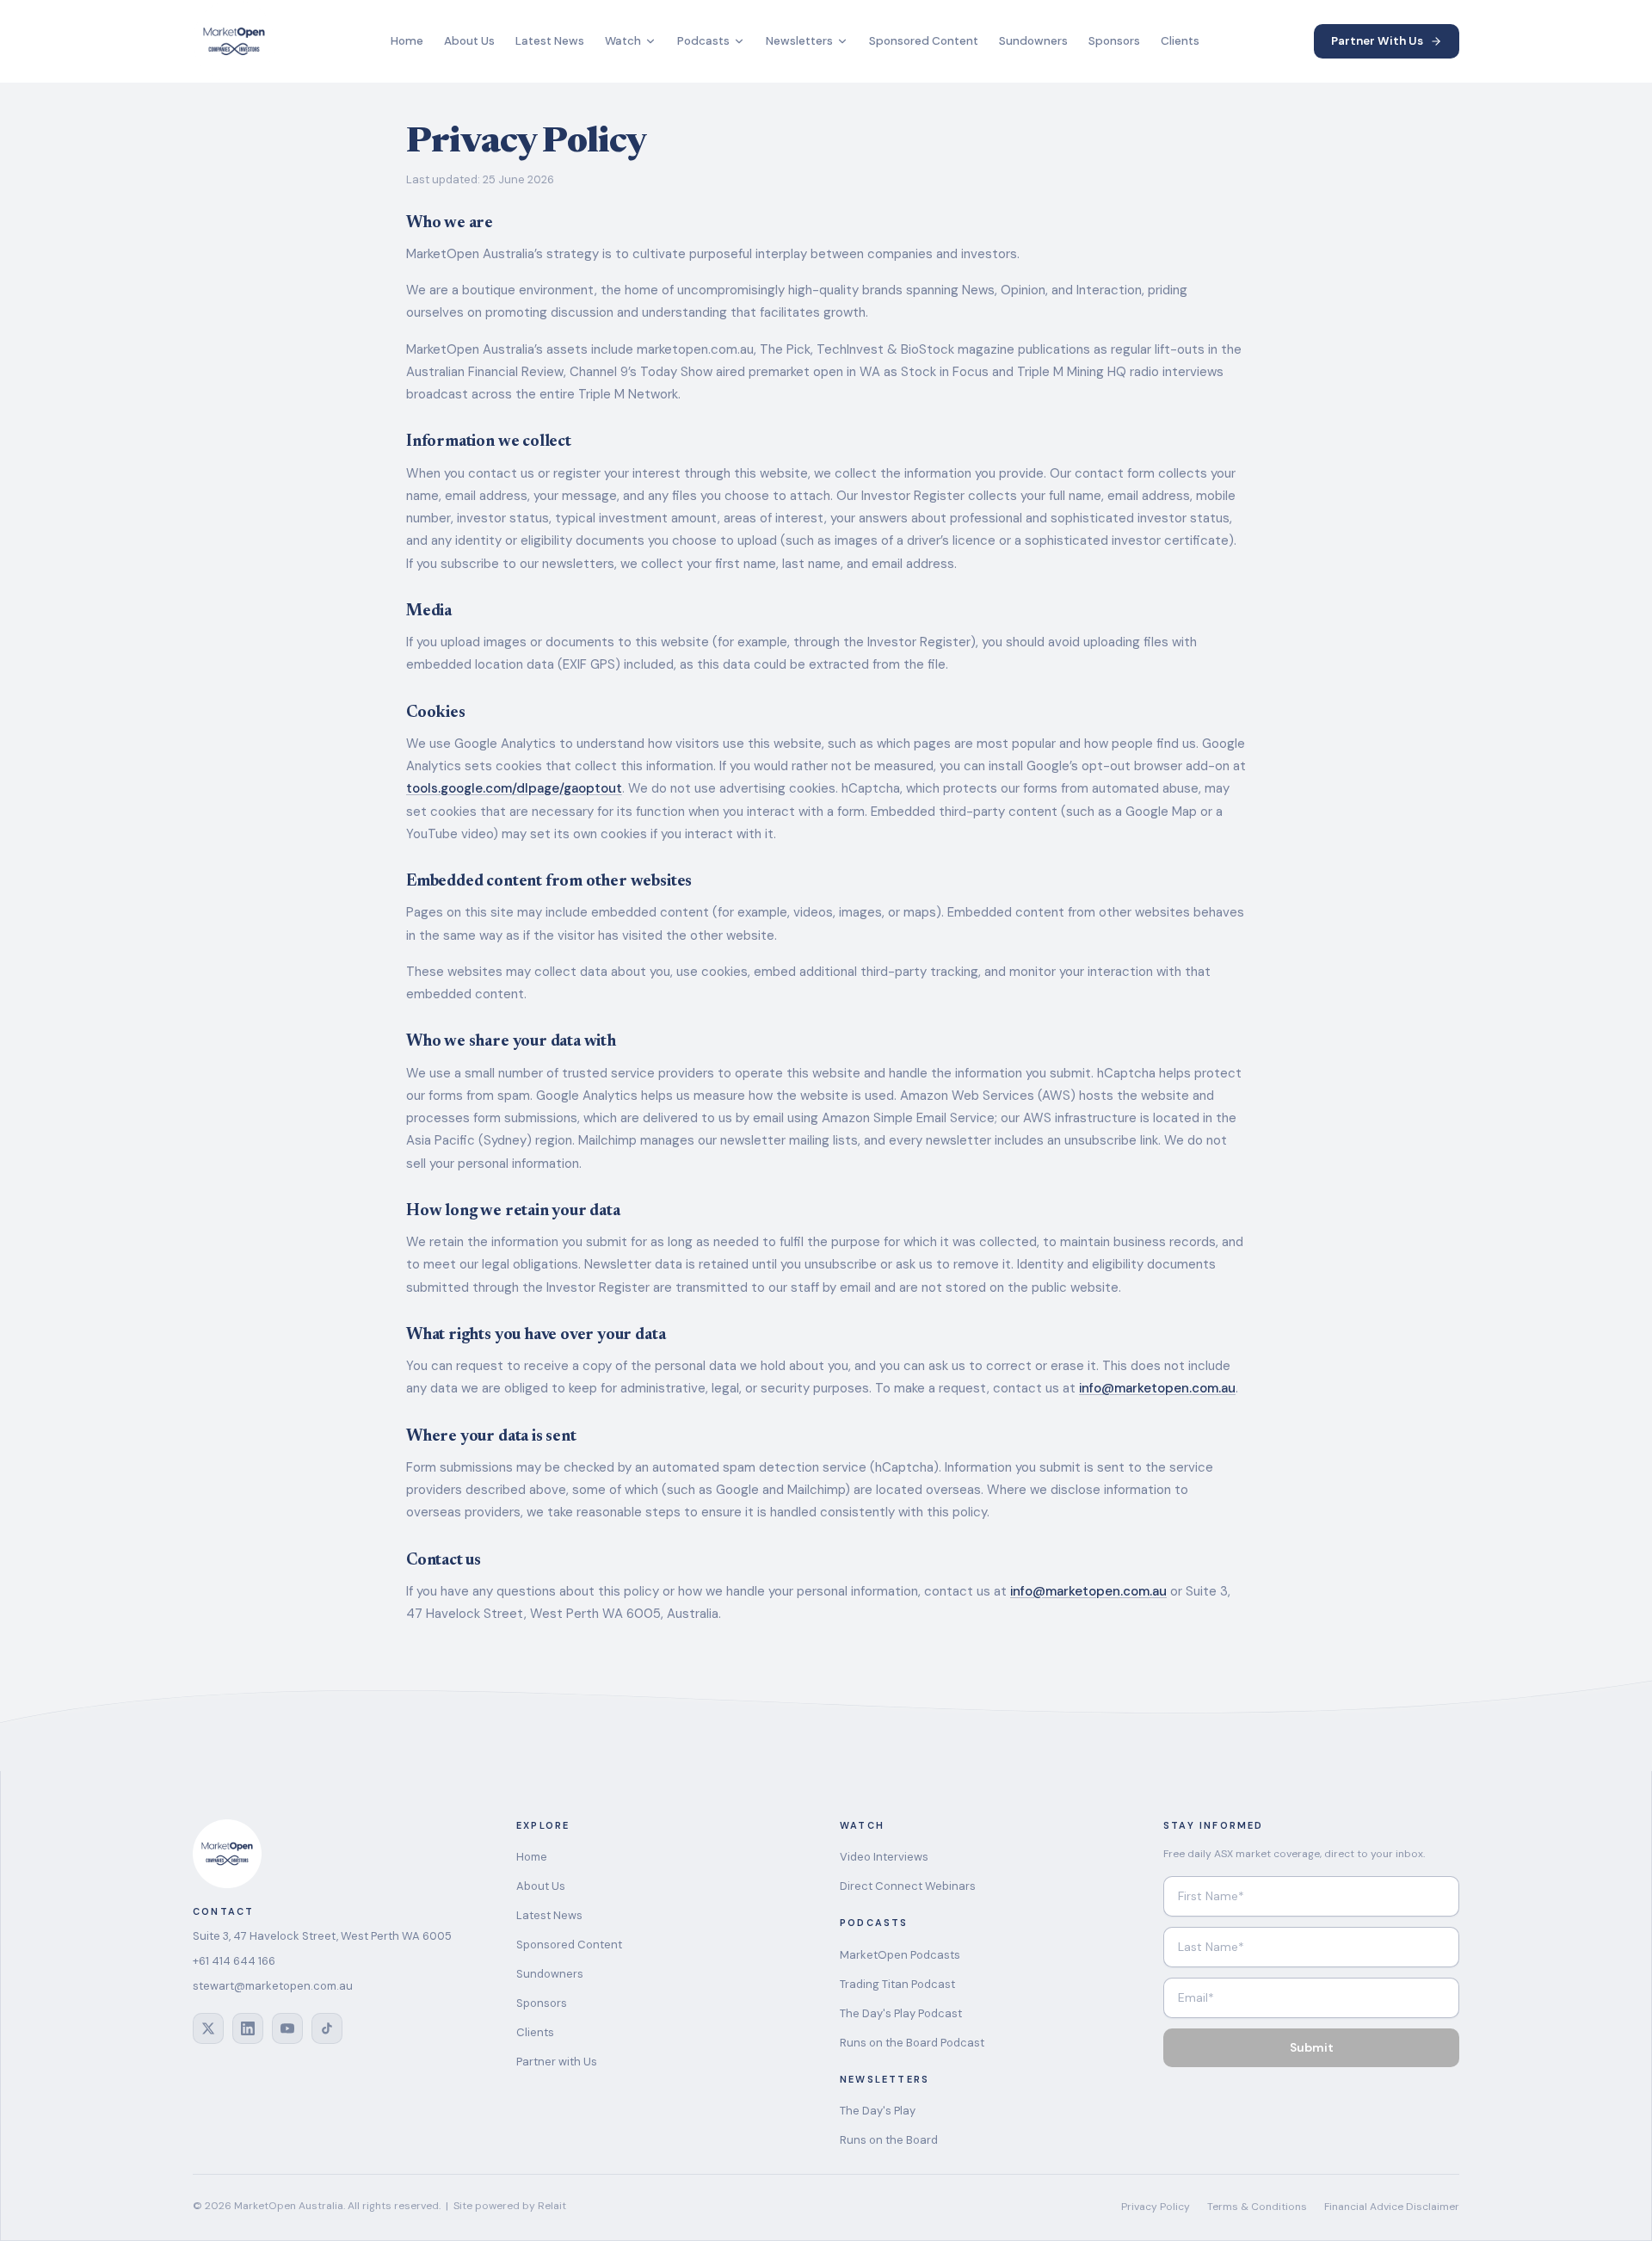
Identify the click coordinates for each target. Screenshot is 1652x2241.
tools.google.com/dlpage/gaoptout (514, 788)
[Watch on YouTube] (287, 2028)
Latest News (550, 41)
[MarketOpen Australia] (234, 41)
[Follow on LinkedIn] (248, 2028)
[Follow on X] (208, 2028)
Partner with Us (557, 2062)
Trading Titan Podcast (897, 1984)
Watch (623, 41)
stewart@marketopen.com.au (273, 1986)
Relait (552, 2206)
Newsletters (799, 41)
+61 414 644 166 (234, 1961)
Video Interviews (884, 1857)
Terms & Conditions (1257, 2207)
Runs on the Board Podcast (912, 2043)
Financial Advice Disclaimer (1392, 2207)
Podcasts (703, 41)
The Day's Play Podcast (901, 2013)
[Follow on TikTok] (327, 2028)
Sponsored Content (924, 41)
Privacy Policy (1156, 2207)
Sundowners (1033, 41)
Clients (1180, 41)
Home (407, 41)
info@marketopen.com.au (1157, 1388)
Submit (1312, 2047)
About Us (469, 41)
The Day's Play (878, 2111)
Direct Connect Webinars (908, 1886)
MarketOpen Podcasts (900, 1955)
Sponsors (1114, 41)
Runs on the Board (889, 2140)
